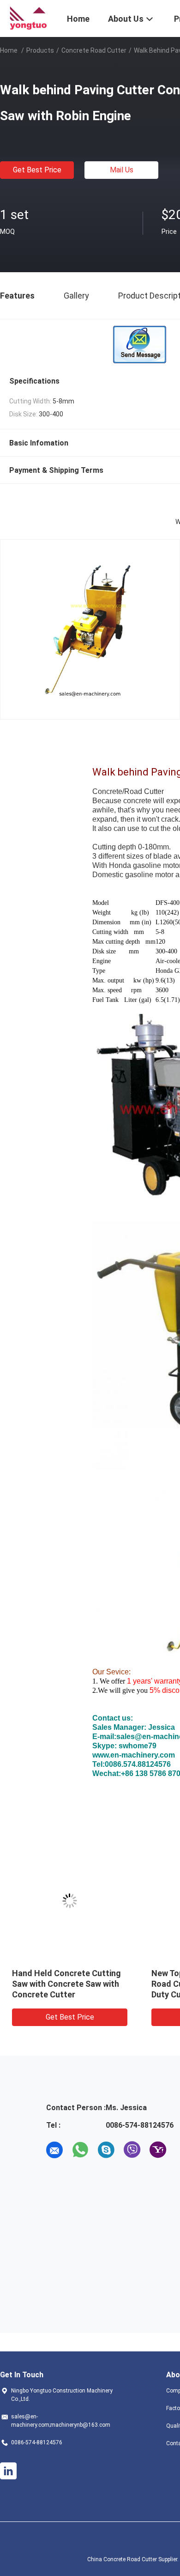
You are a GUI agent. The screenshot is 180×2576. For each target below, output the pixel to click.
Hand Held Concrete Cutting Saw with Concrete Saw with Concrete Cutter (66, 1984)
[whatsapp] (80, 2150)
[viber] (132, 2150)
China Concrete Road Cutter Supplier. (134, 2559)
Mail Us (122, 170)
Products (40, 50)
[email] (54, 2150)
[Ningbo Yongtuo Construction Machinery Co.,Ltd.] (28, 18)
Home (9, 50)
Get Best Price (37, 170)
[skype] (106, 2150)
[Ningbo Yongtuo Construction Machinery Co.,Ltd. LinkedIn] (8, 2471)
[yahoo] (158, 2150)
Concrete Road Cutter (94, 50)
